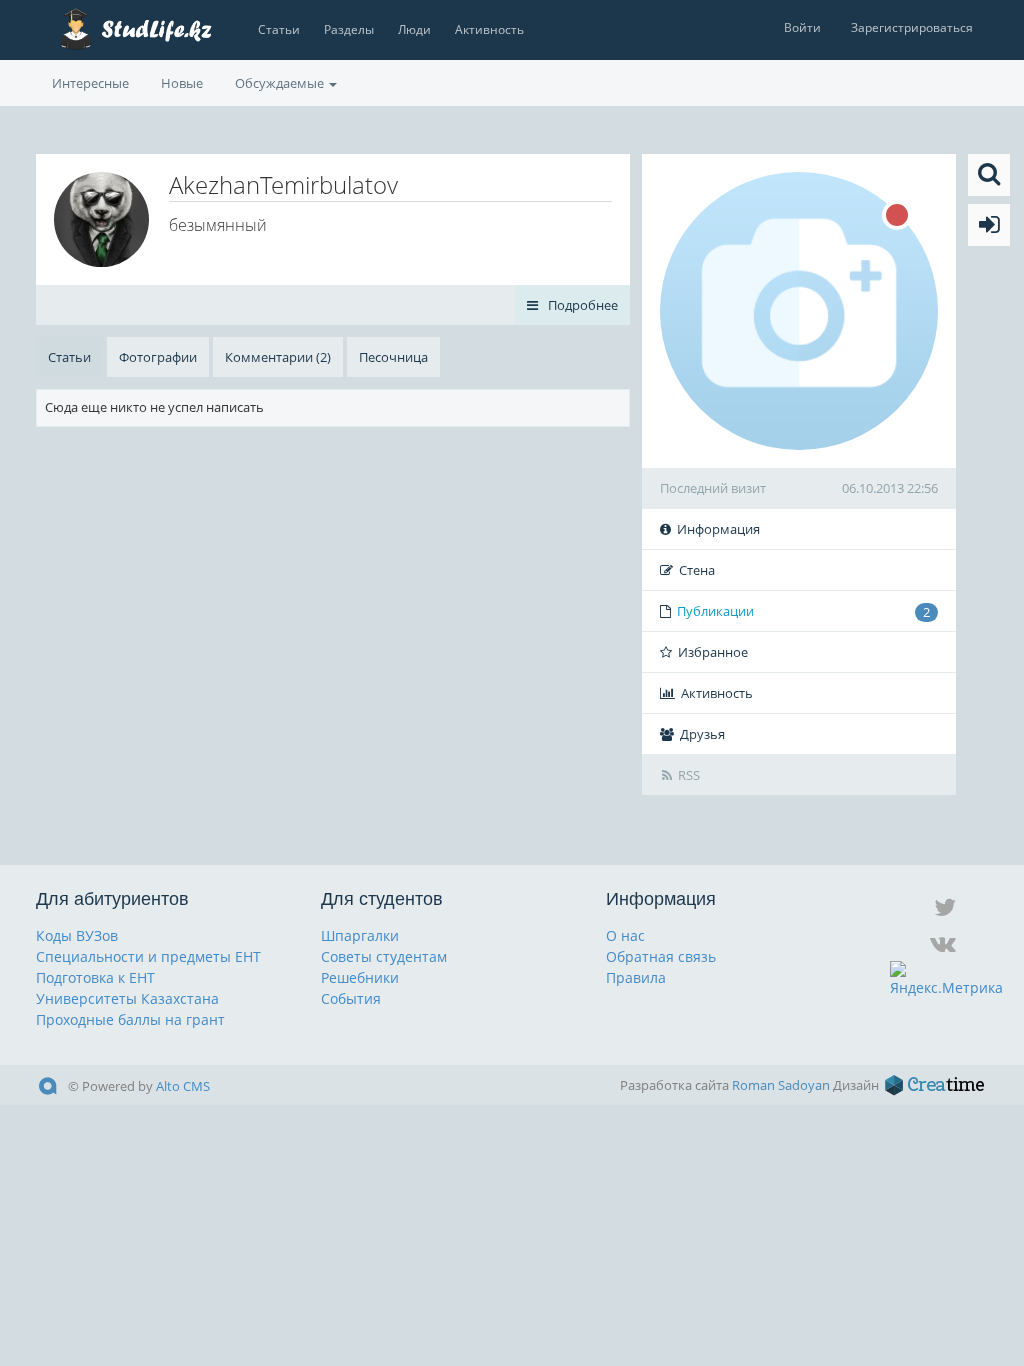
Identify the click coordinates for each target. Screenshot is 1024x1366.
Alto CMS (183, 1086)
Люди (414, 29)
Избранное (713, 652)
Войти (802, 27)
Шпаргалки (360, 935)
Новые (182, 83)
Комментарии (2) (278, 357)
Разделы (349, 29)
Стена (697, 570)
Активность (489, 29)
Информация (718, 529)
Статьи (279, 29)
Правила (636, 977)
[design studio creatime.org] (935, 1085)
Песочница (393, 357)
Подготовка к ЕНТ (95, 977)
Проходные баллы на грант (130, 1019)
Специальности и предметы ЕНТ (148, 956)
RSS (689, 775)
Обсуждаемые (281, 83)
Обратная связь (661, 956)
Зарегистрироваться (912, 27)
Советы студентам (384, 956)
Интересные (90, 83)
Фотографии (158, 357)
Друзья (702, 734)
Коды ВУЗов (77, 935)
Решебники (360, 977)
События (351, 998)
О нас (625, 935)
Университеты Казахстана (127, 998)
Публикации (803, 611)
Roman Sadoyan (781, 1085)
